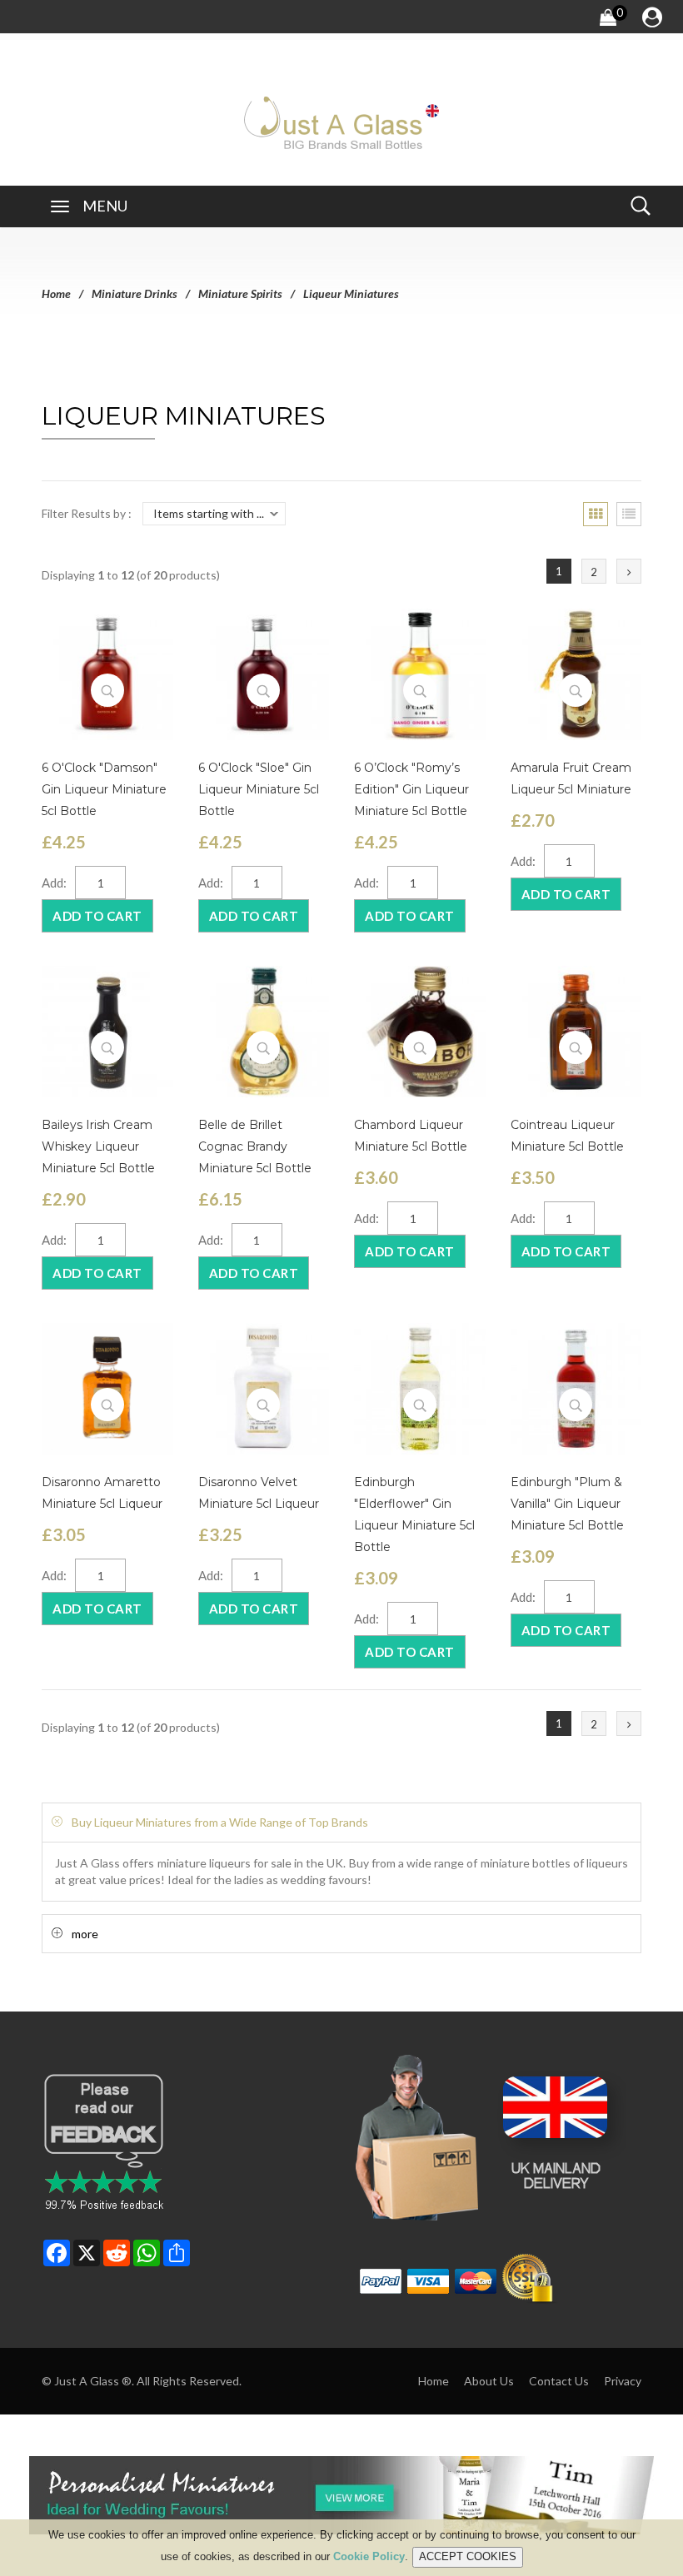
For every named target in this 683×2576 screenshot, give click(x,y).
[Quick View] (107, 690)
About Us (489, 2381)
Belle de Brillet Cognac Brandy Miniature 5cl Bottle (255, 1146)
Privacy (623, 2381)
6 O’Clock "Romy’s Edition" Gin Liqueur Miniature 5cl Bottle (411, 789)
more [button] (85, 1934)
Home (56, 293)
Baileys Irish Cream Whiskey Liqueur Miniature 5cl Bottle (98, 1146)
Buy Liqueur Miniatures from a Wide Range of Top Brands (220, 1822)
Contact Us (559, 2381)
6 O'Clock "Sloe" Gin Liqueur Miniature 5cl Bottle (259, 789)
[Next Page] (629, 571)
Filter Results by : (87, 513)
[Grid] (596, 514)
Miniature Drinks (135, 293)
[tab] (341, 1822)
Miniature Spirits (240, 293)
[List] (629, 514)
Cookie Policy (369, 2556)
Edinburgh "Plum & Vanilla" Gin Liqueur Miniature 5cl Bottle (567, 1504)
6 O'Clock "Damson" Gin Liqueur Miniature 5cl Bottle (104, 789)
